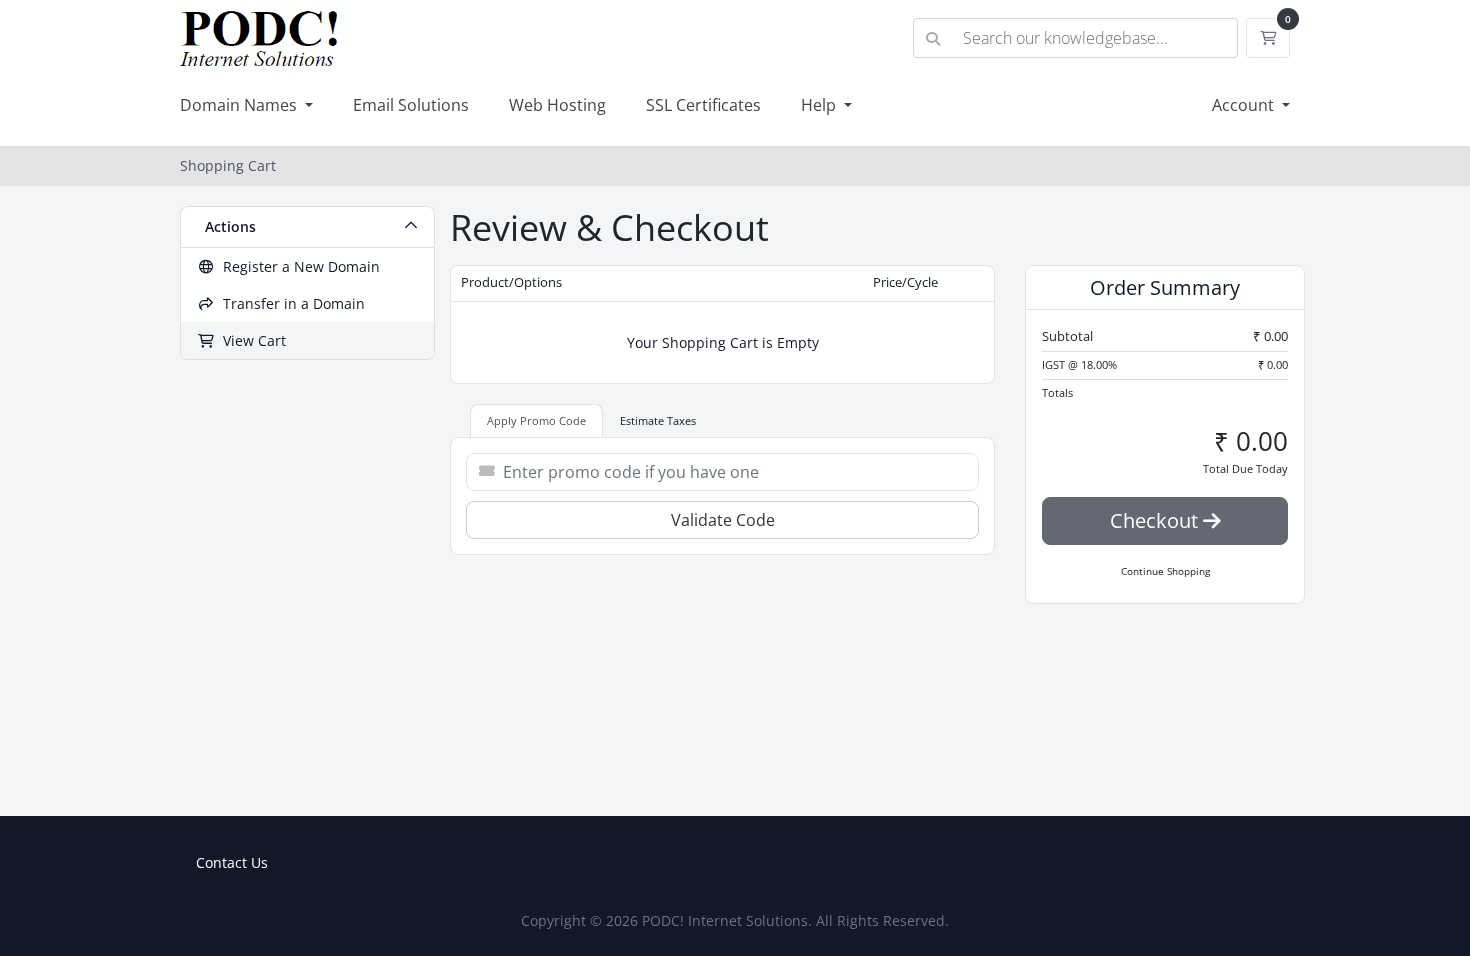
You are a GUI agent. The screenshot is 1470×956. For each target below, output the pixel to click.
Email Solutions (411, 105)
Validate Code (723, 520)
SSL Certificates (703, 105)
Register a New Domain (297, 266)
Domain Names (240, 105)
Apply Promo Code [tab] (536, 420)
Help (820, 105)
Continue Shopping (1165, 571)
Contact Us (232, 862)
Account (1245, 105)
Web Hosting (557, 105)
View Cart (250, 340)
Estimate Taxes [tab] (658, 420)
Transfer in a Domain (290, 303)
